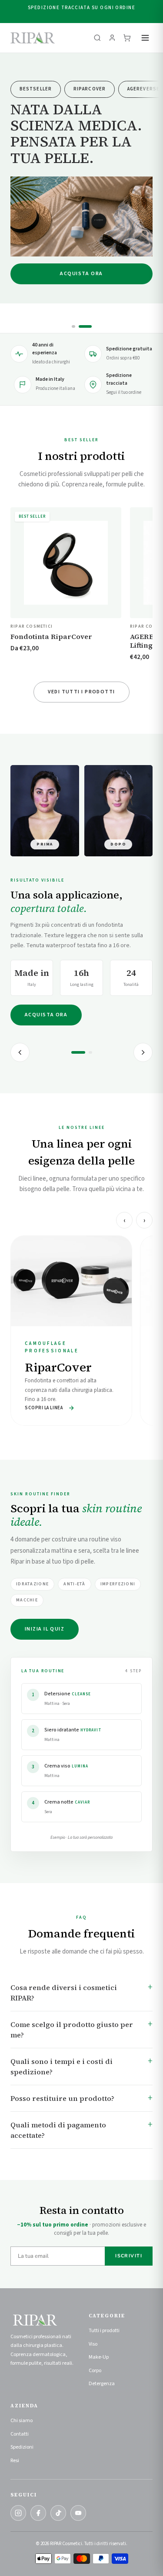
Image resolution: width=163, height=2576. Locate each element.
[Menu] (145, 38)
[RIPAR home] (33, 38)
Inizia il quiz (45, 1629)
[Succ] (143, 1052)
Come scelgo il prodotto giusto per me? (72, 2030)
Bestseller (36, 89)
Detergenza (102, 2384)
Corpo (95, 2371)
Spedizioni (22, 2447)
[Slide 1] (73, 326)
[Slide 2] (85, 326)
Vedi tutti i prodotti (81, 692)
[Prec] (20, 1052)
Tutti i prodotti (104, 2331)
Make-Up (99, 2357)
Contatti (20, 2434)
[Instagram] (18, 2513)
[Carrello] (127, 38)
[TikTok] (58, 2513)
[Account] (112, 38)
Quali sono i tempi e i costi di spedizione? (62, 2067)
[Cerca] (97, 38)
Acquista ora (81, 274)
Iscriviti (129, 2256)
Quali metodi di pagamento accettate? (58, 2130)
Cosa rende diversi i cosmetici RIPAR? (64, 1993)
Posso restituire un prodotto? (62, 2098)
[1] (78, 1052)
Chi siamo (22, 2421)
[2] (90, 1052)
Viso (93, 2344)
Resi (15, 2461)
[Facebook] (38, 2513)
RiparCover (90, 89)
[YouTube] (78, 2513)
